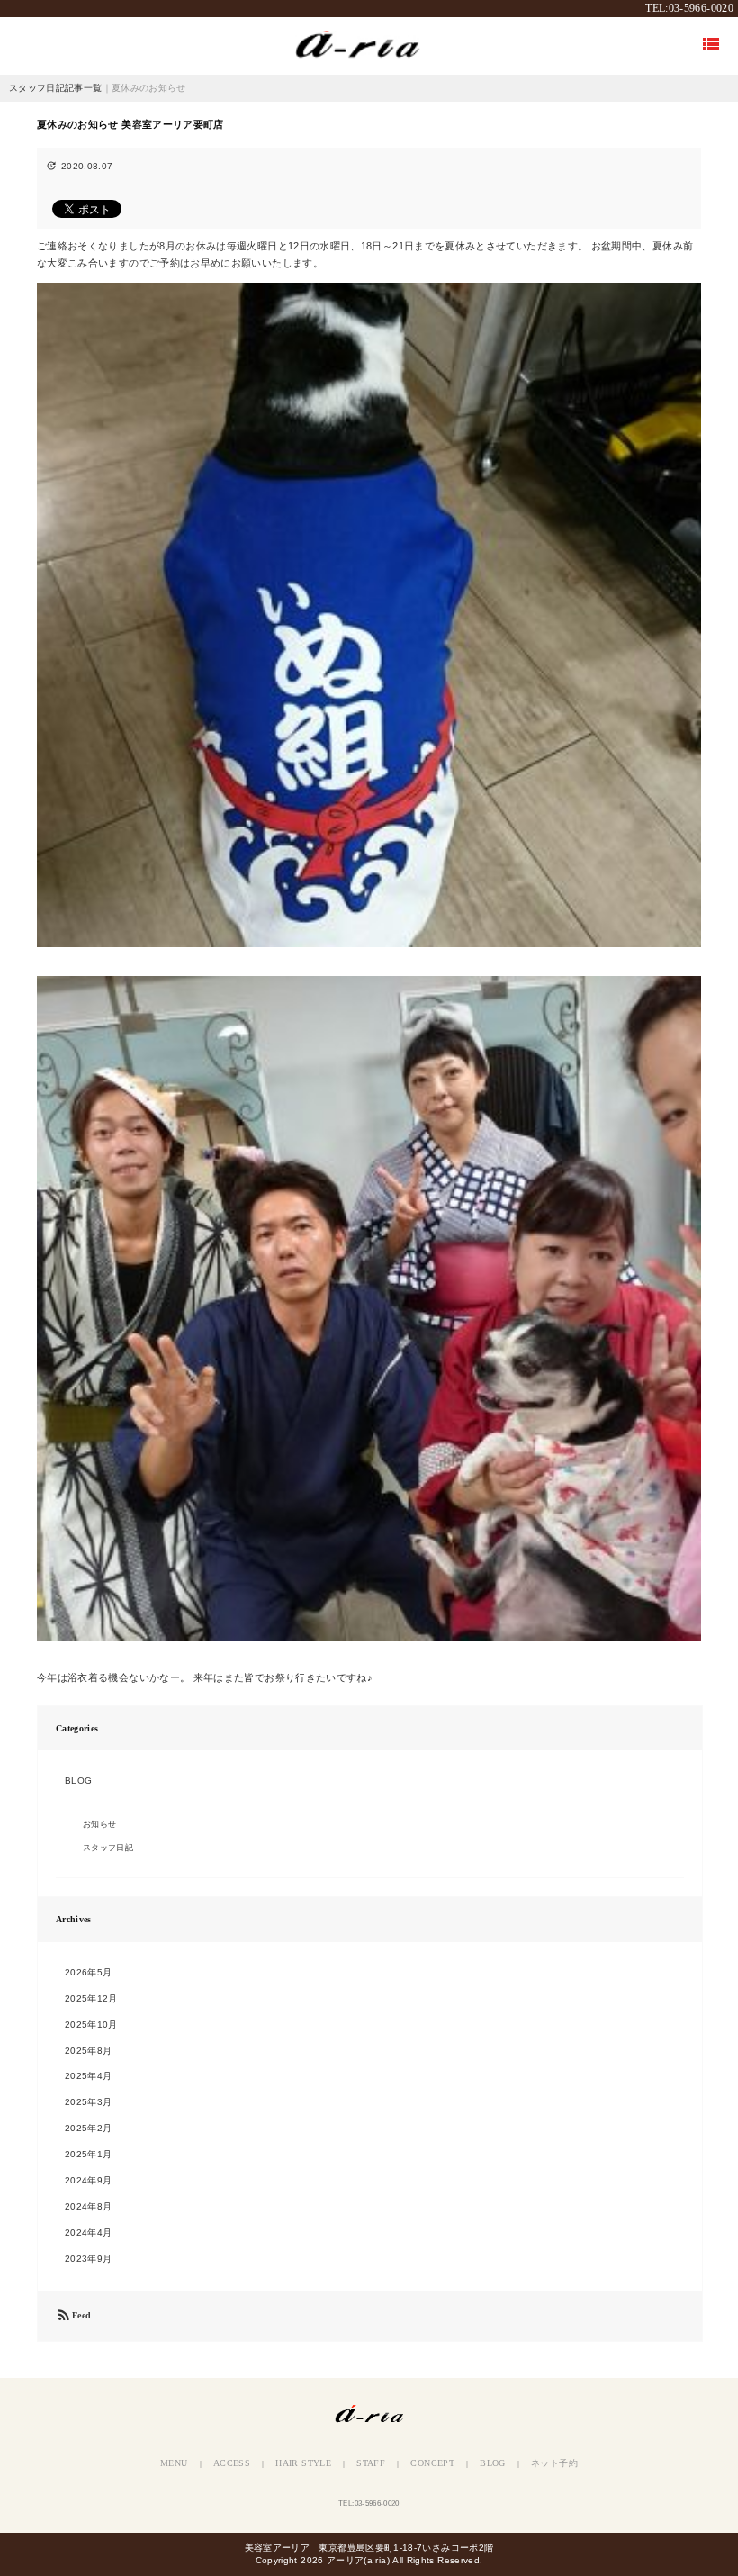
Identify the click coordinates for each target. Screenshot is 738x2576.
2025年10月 (91, 2025)
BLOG (78, 1781)
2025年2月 (89, 2128)
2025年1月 (89, 2154)
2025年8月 (89, 2051)
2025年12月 (91, 1998)
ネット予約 (554, 2463)
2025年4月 (89, 2076)
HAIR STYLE (303, 2463)
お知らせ (99, 1824)
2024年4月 (89, 2233)
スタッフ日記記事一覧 (56, 88)
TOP (369, 45)
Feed (73, 2316)
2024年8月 (89, 2206)
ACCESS (232, 2463)
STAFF (371, 2463)
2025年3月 (89, 2102)
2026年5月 (89, 1972)
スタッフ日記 (108, 1848)
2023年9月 (89, 2259)
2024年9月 (89, 2180)
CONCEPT (432, 2463)
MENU (174, 2463)
